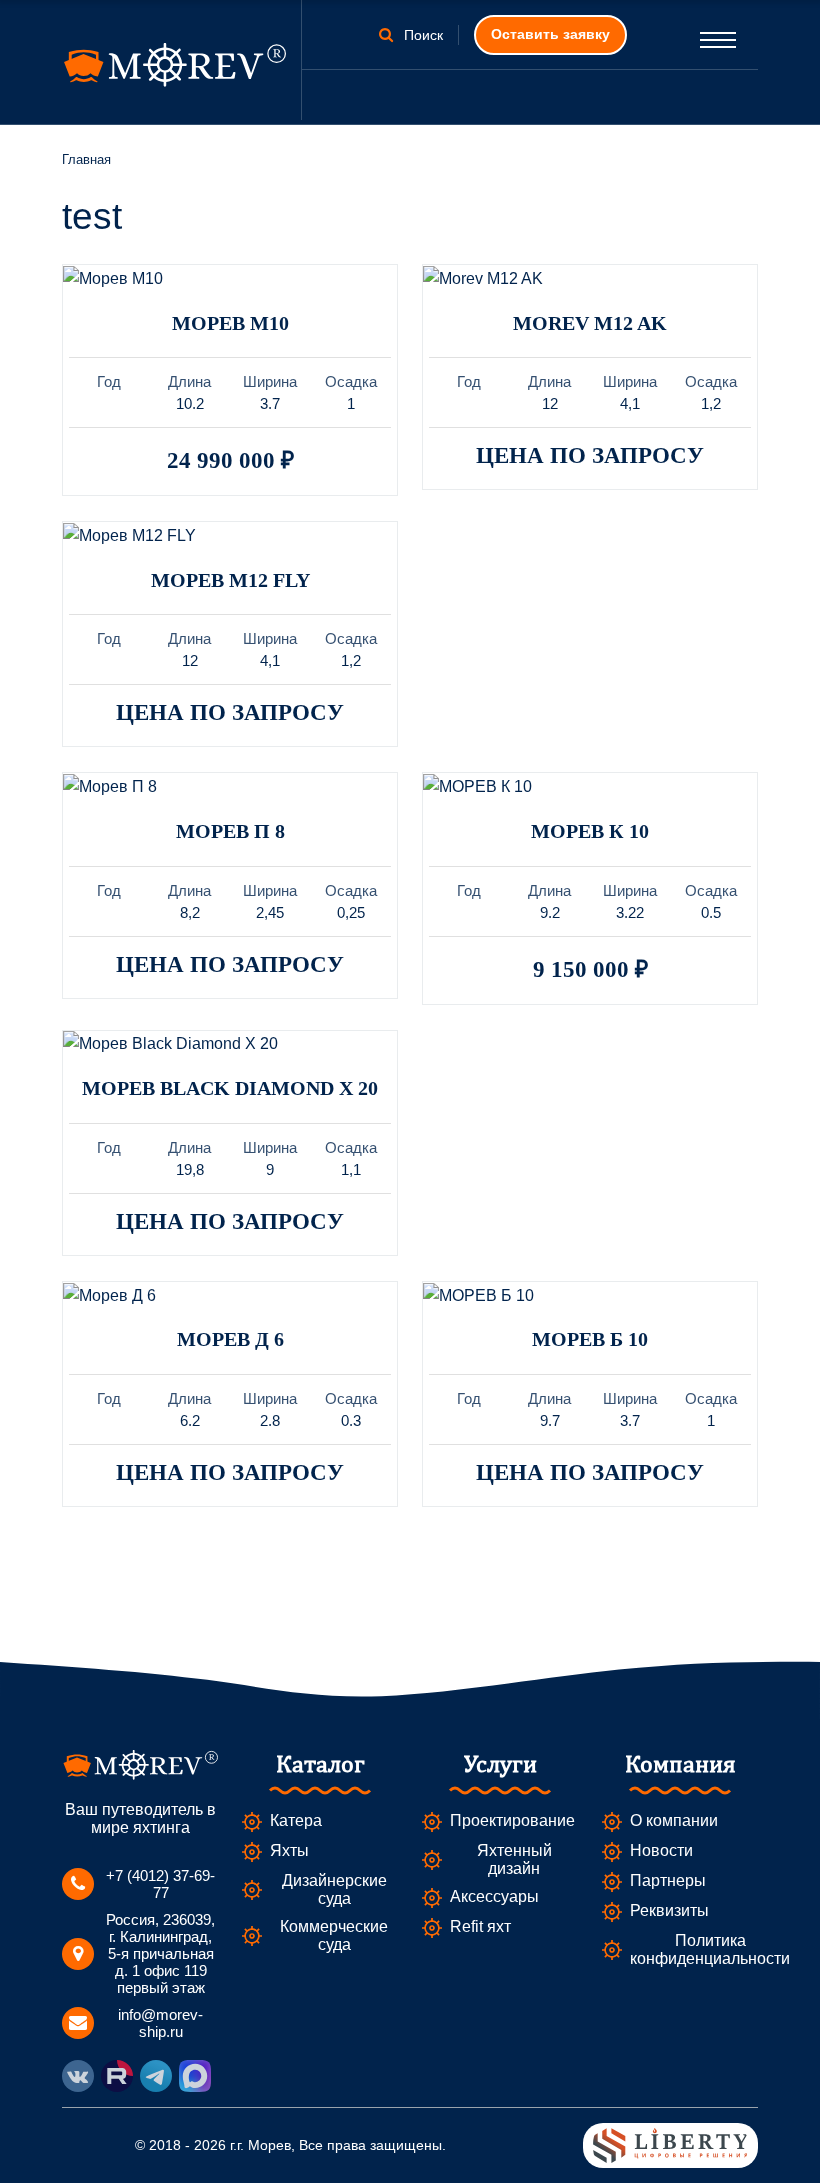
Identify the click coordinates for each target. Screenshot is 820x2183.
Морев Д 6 (230, 1339)
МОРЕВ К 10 (590, 831)
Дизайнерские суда (334, 1889)
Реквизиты (669, 1910)
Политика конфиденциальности (710, 1949)
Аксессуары (494, 1896)
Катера (296, 1820)
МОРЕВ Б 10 (590, 1339)
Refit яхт (480, 1926)
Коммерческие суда (334, 1935)
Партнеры (668, 1880)
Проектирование (512, 1820)
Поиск (421, 35)
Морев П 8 (230, 831)
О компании (674, 1820)
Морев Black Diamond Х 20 (230, 1088)
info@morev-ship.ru (160, 2023)
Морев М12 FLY (230, 580)
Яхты (289, 1850)
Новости (661, 1850)
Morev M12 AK (590, 323)
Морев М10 (230, 323)
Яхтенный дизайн (514, 1859)
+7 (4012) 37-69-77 (160, 1884)
